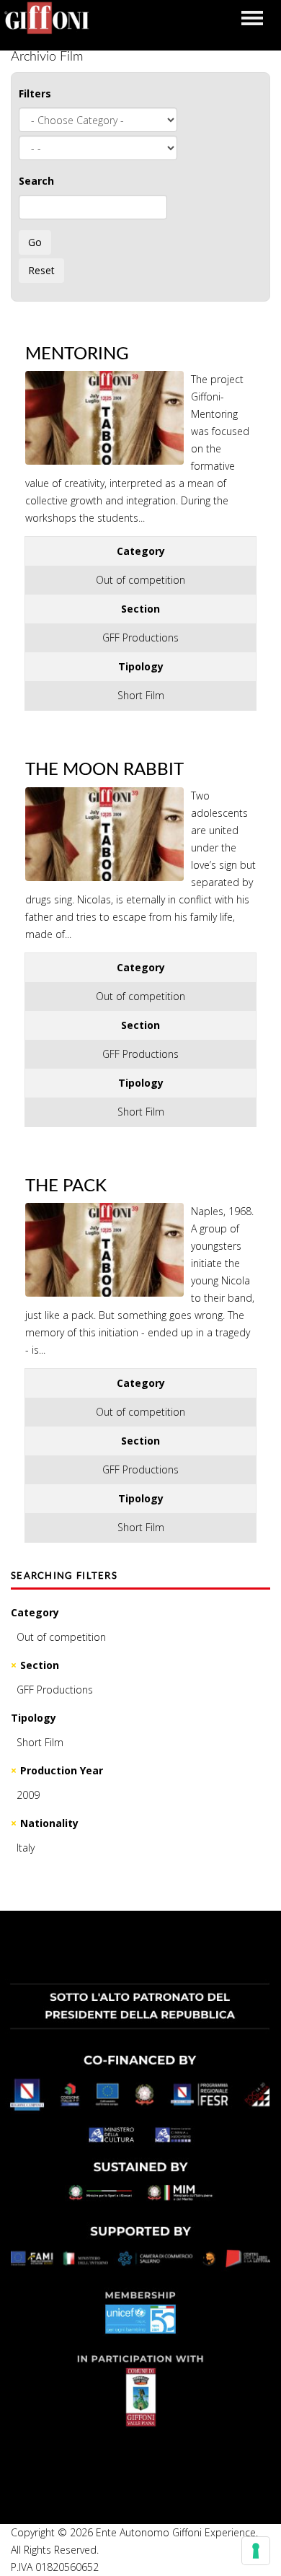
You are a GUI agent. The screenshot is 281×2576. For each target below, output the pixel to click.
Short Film (40, 1742)
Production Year (62, 1770)
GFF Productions (55, 1690)
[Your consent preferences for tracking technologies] (256, 2551)
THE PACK (66, 1186)
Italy (26, 1848)
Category (35, 1612)
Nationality (49, 1823)
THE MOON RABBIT (104, 770)
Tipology (34, 1718)
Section (40, 1665)
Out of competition (61, 1637)
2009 (28, 1795)
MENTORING (77, 354)
